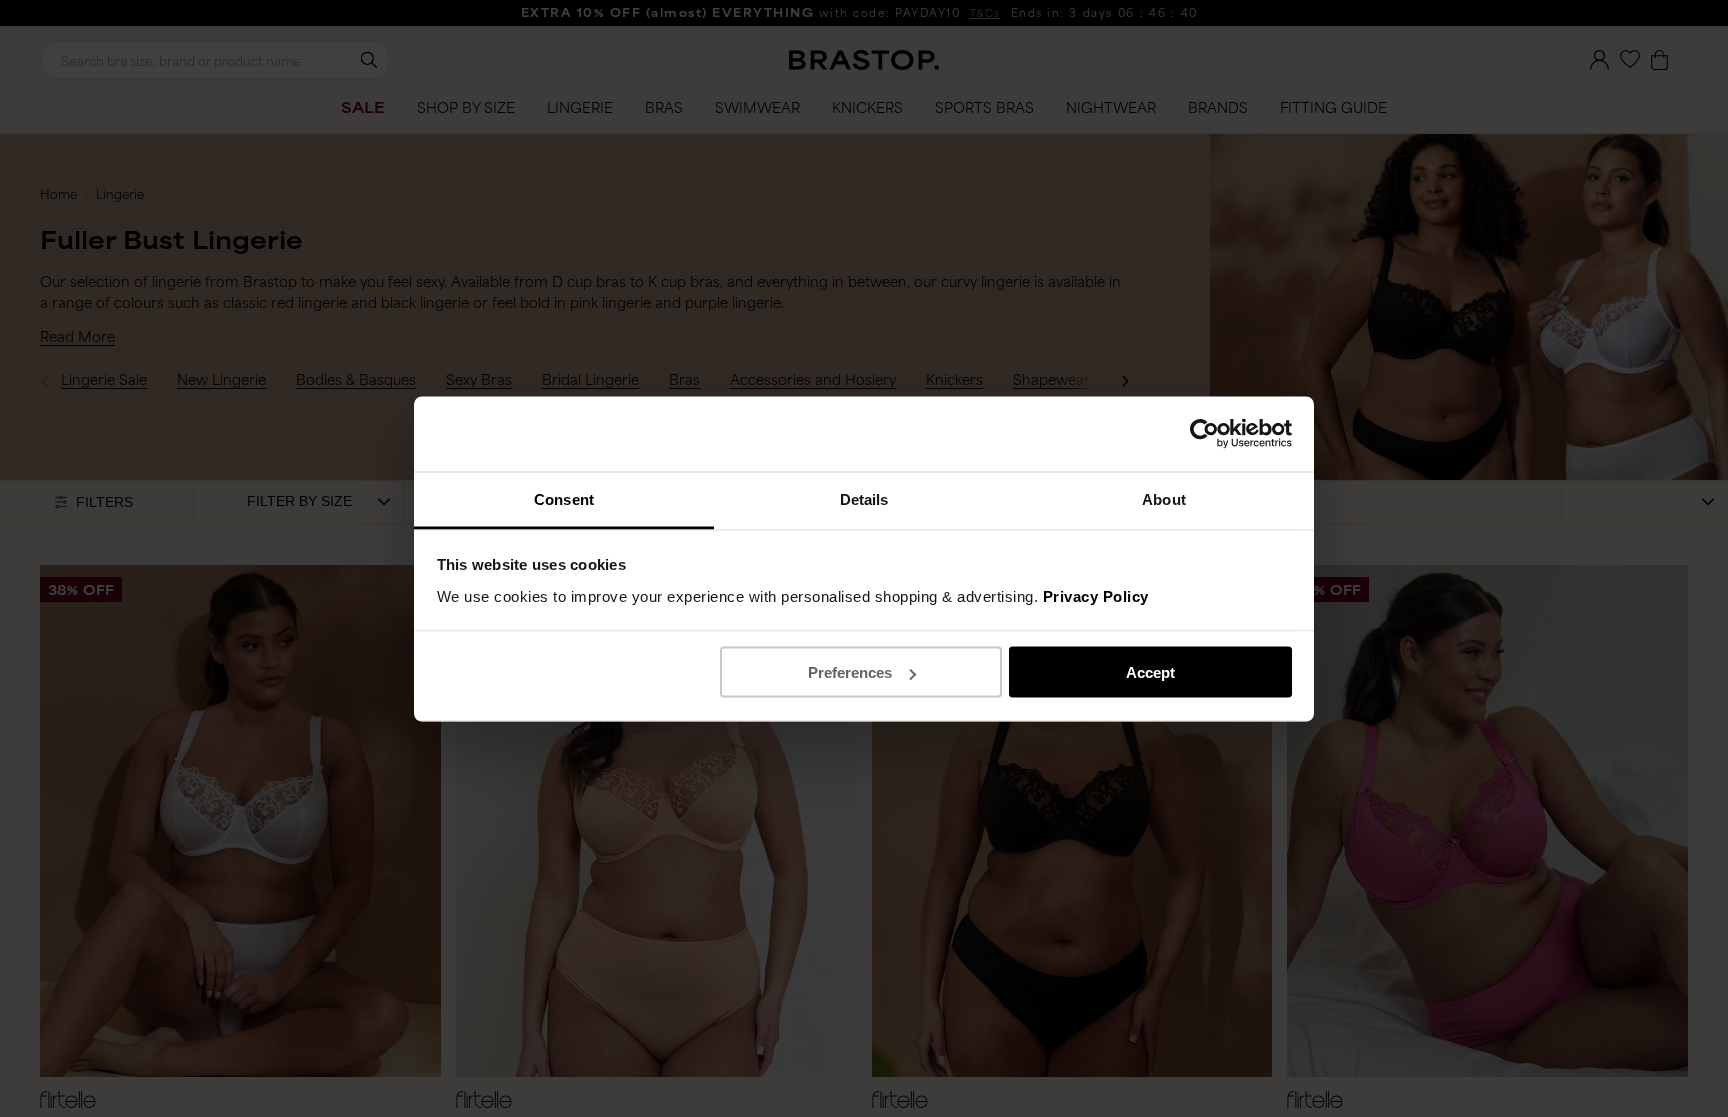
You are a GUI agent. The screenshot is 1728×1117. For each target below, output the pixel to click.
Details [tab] (864, 498)
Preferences (850, 672)
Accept (1150, 672)
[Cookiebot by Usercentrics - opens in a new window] (1204, 434)
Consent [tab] (564, 498)
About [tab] (1164, 498)
